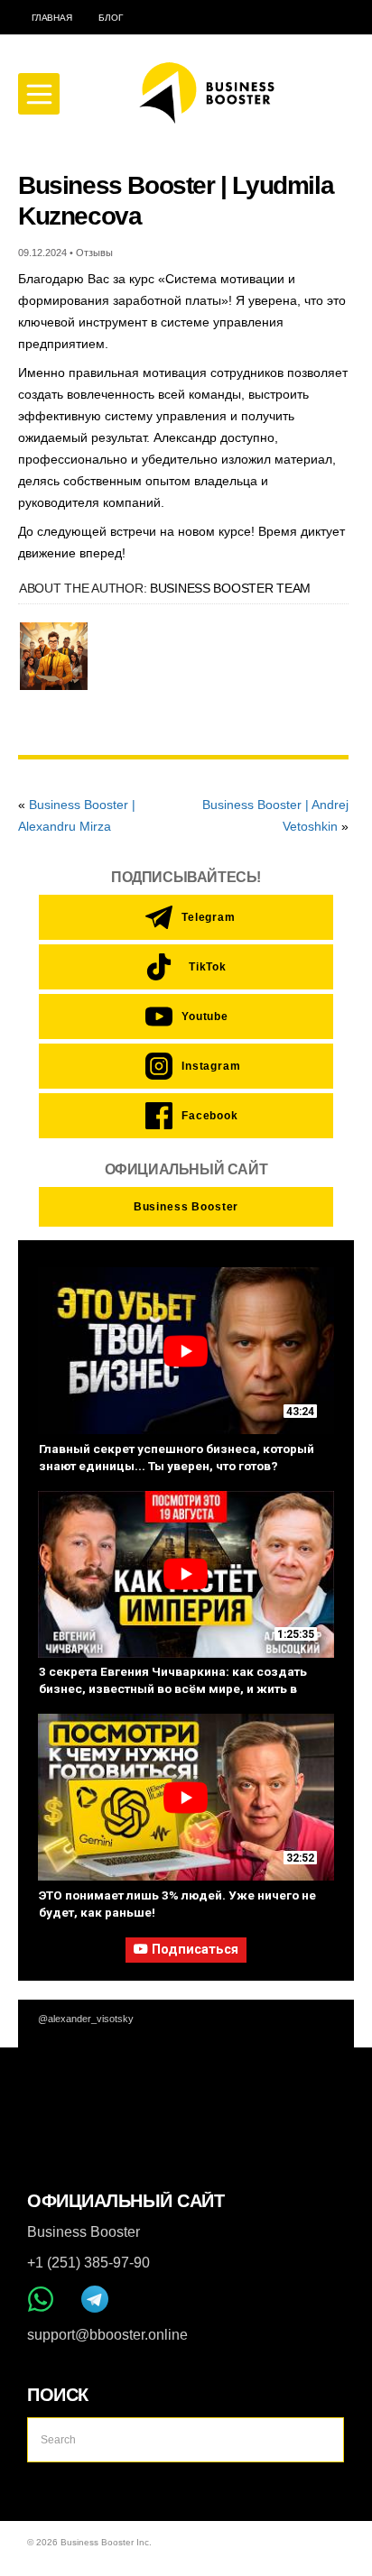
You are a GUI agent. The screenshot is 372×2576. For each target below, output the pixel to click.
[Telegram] (95, 2299)
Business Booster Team (230, 588)
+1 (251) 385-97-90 (88, 2263)
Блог (110, 18)
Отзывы (94, 253)
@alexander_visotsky (86, 2019)
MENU (39, 94)
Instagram (204, 1066)
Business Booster (186, 1207)
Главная (51, 18)
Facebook (204, 1116)
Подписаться (195, 1950)
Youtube (204, 1017)
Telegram (204, 917)
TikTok (208, 967)
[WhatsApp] (41, 2299)
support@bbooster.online (107, 2335)
